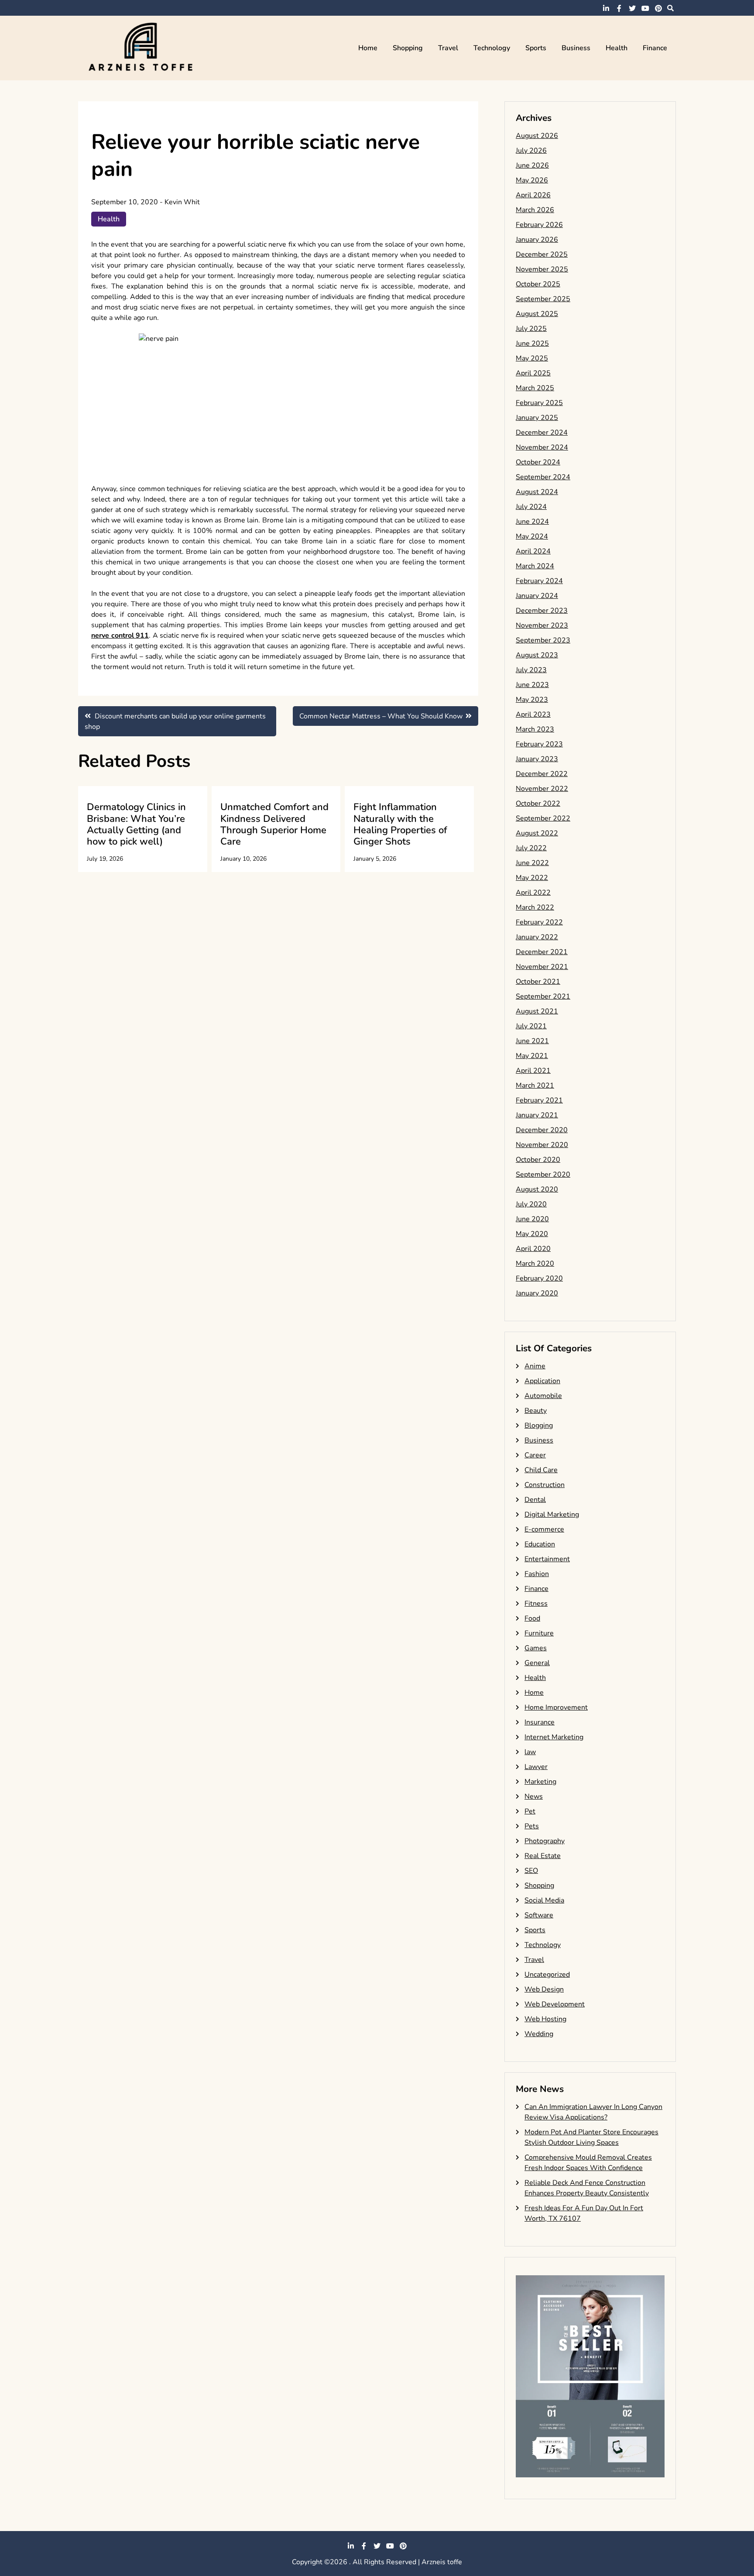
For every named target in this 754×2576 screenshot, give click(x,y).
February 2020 (539, 1278)
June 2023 (532, 685)
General (537, 1663)
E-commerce (544, 1529)
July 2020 (531, 1204)
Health (617, 48)
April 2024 (533, 551)
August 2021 (537, 1011)
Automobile (543, 1396)
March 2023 (535, 729)
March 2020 (535, 1264)
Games (536, 1648)
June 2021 (532, 1041)
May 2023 (532, 700)
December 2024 (542, 433)
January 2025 (537, 418)
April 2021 (533, 1071)
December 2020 (542, 1130)
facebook (619, 8)
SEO (531, 1871)
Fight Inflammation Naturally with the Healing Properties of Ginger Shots (400, 824)
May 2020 (532, 1234)
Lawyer (536, 1767)
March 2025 (535, 388)
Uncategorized (547, 1975)
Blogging (539, 1425)
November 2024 (542, 447)
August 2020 (537, 1189)
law (530, 1752)
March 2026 (535, 210)
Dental (535, 1500)
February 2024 (539, 581)
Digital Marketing (552, 1515)
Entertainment (547, 1559)
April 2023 (533, 714)
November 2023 (542, 625)
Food (532, 1618)
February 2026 (539, 225)
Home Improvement (556, 1707)
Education (540, 1544)
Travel (448, 48)
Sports (536, 48)
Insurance (540, 1722)
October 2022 (538, 804)
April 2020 (533, 1249)
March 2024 (535, 566)
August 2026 (537, 136)
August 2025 (537, 314)
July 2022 (531, 848)
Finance (655, 48)
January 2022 (537, 937)
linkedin (606, 8)
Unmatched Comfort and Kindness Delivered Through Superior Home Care (274, 824)
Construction (545, 1485)
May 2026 (532, 180)
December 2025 (542, 254)
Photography (545, 1841)
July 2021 (531, 1026)
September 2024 (543, 477)
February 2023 (539, 744)
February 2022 (539, 922)
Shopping (408, 48)
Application (542, 1381)
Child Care (541, 1470)
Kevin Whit (182, 202)
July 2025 (531, 329)
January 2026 (537, 240)
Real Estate (543, 1856)
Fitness (536, 1604)
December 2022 (542, 774)
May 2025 (532, 358)
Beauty (536, 1411)
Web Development (555, 2004)
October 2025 (538, 284)
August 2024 (537, 492)
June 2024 (532, 522)
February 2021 (539, 1100)
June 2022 (532, 863)
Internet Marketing (554, 1737)
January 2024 (537, 596)
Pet (530, 1811)
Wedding (539, 2034)
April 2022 (533, 893)
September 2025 (543, 299)
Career (535, 1455)
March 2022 (535, 907)
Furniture (539, 1633)
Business (576, 48)
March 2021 (535, 1085)
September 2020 (543, 1175)
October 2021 (538, 982)
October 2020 (538, 1160)
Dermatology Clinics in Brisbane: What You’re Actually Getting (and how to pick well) (136, 824)
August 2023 (537, 655)
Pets (532, 1826)
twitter (632, 8)
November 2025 (542, 269)
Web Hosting (545, 2019)
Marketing (540, 1782)
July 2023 (531, 670)
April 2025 (533, 373)
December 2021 (542, 952)
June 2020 (532, 1219)
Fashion (537, 1574)
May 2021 (532, 1056)
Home (368, 48)
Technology (492, 48)
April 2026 (533, 195)
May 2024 (532, 536)
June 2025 (532, 343)
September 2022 (543, 818)
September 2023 (543, 640)
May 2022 (532, 878)
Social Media (544, 1900)
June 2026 (532, 165)
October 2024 (538, 462)
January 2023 (537, 759)
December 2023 (542, 611)
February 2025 (539, 403)
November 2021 (542, 967)
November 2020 (542, 1145)
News (534, 1796)
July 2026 (531, 151)
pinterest (658, 8)
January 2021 (537, 1115)
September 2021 (543, 996)
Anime (535, 1366)
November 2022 (542, 789)
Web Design (544, 1989)
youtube (645, 8)
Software (539, 1915)
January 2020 (537, 1293)
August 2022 (537, 833)
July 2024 (531, 507)
